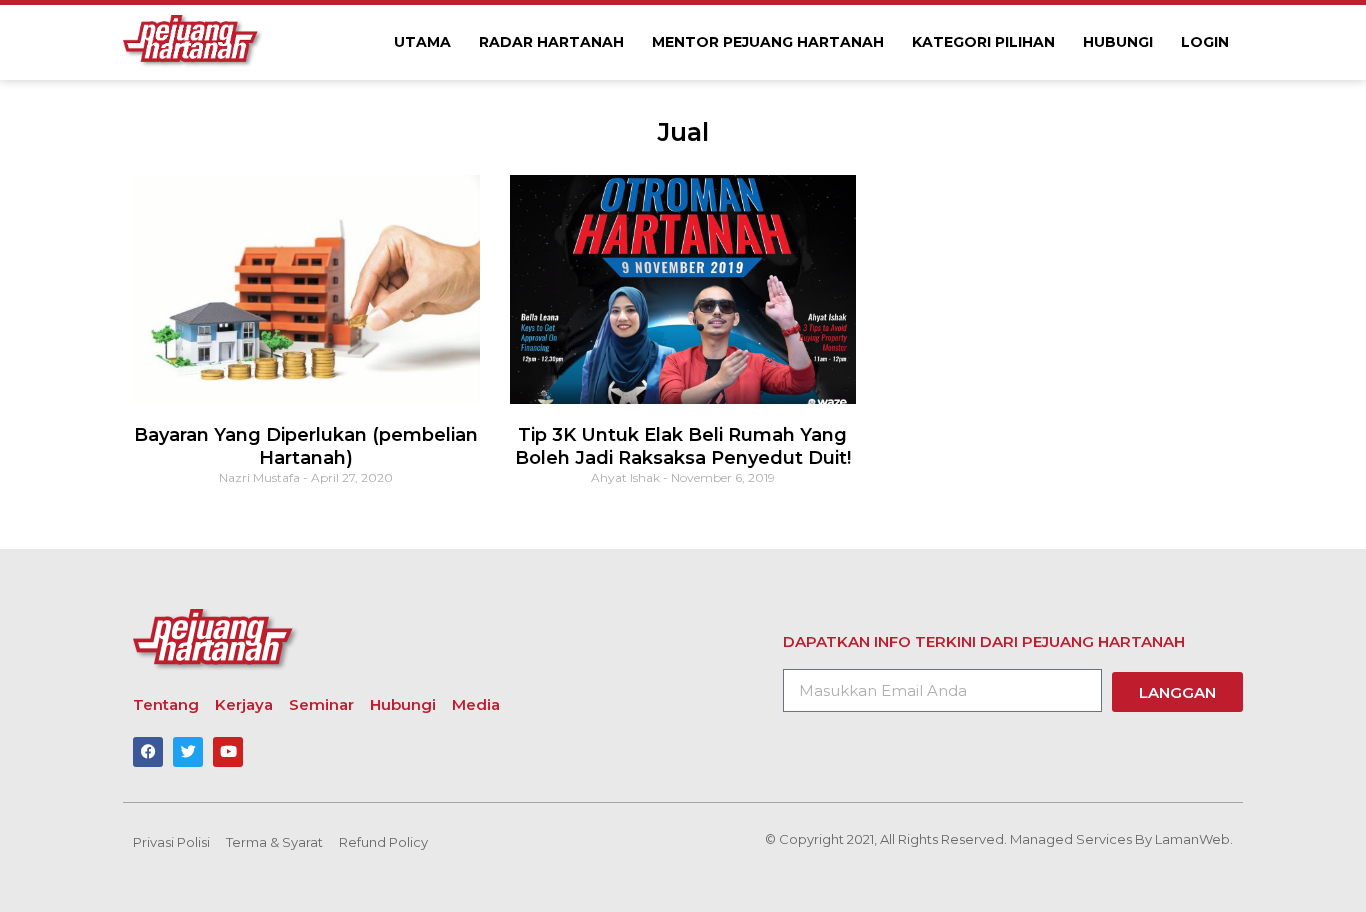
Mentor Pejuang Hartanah (768, 42)
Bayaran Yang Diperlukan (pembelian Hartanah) (306, 446)
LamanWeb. (1194, 839)
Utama (422, 42)
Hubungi (1118, 42)
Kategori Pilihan (983, 42)
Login (1205, 42)
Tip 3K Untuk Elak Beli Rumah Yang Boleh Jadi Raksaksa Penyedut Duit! (683, 446)
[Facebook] (148, 752)
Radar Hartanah (551, 42)
